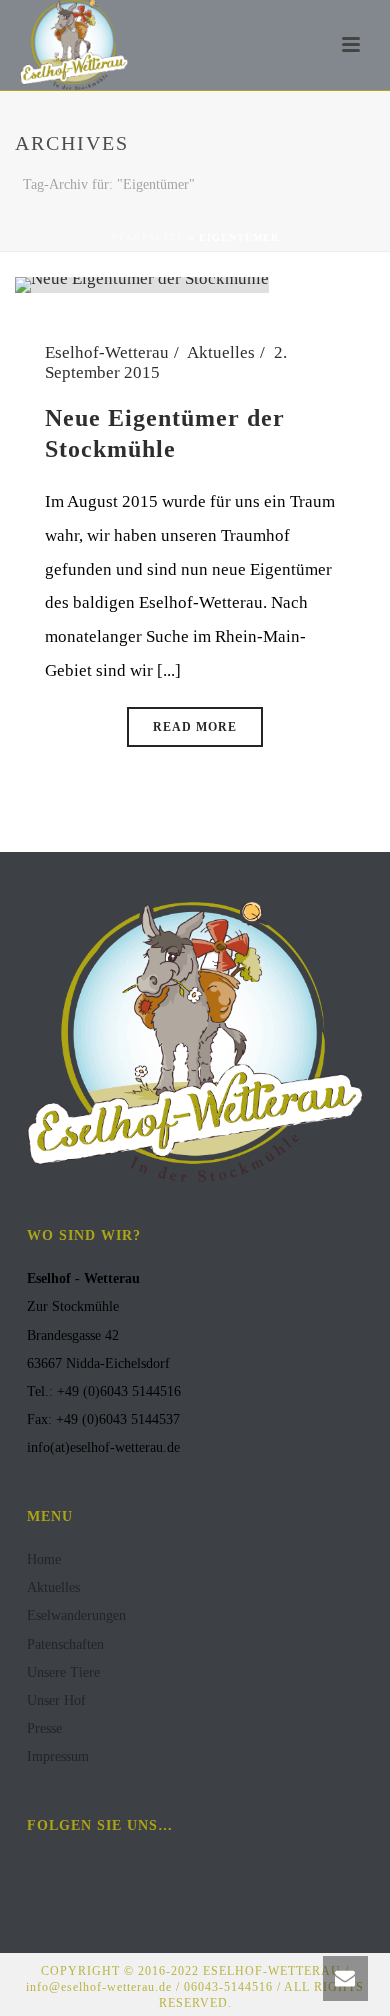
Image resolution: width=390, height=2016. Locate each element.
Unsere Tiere (63, 1672)
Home (44, 1559)
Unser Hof (56, 1700)
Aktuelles (221, 352)
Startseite (148, 237)
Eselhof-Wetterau (107, 352)
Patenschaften (65, 1644)
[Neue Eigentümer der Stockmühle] (142, 283)
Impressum (58, 1756)
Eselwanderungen (76, 1615)
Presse (44, 1728)
